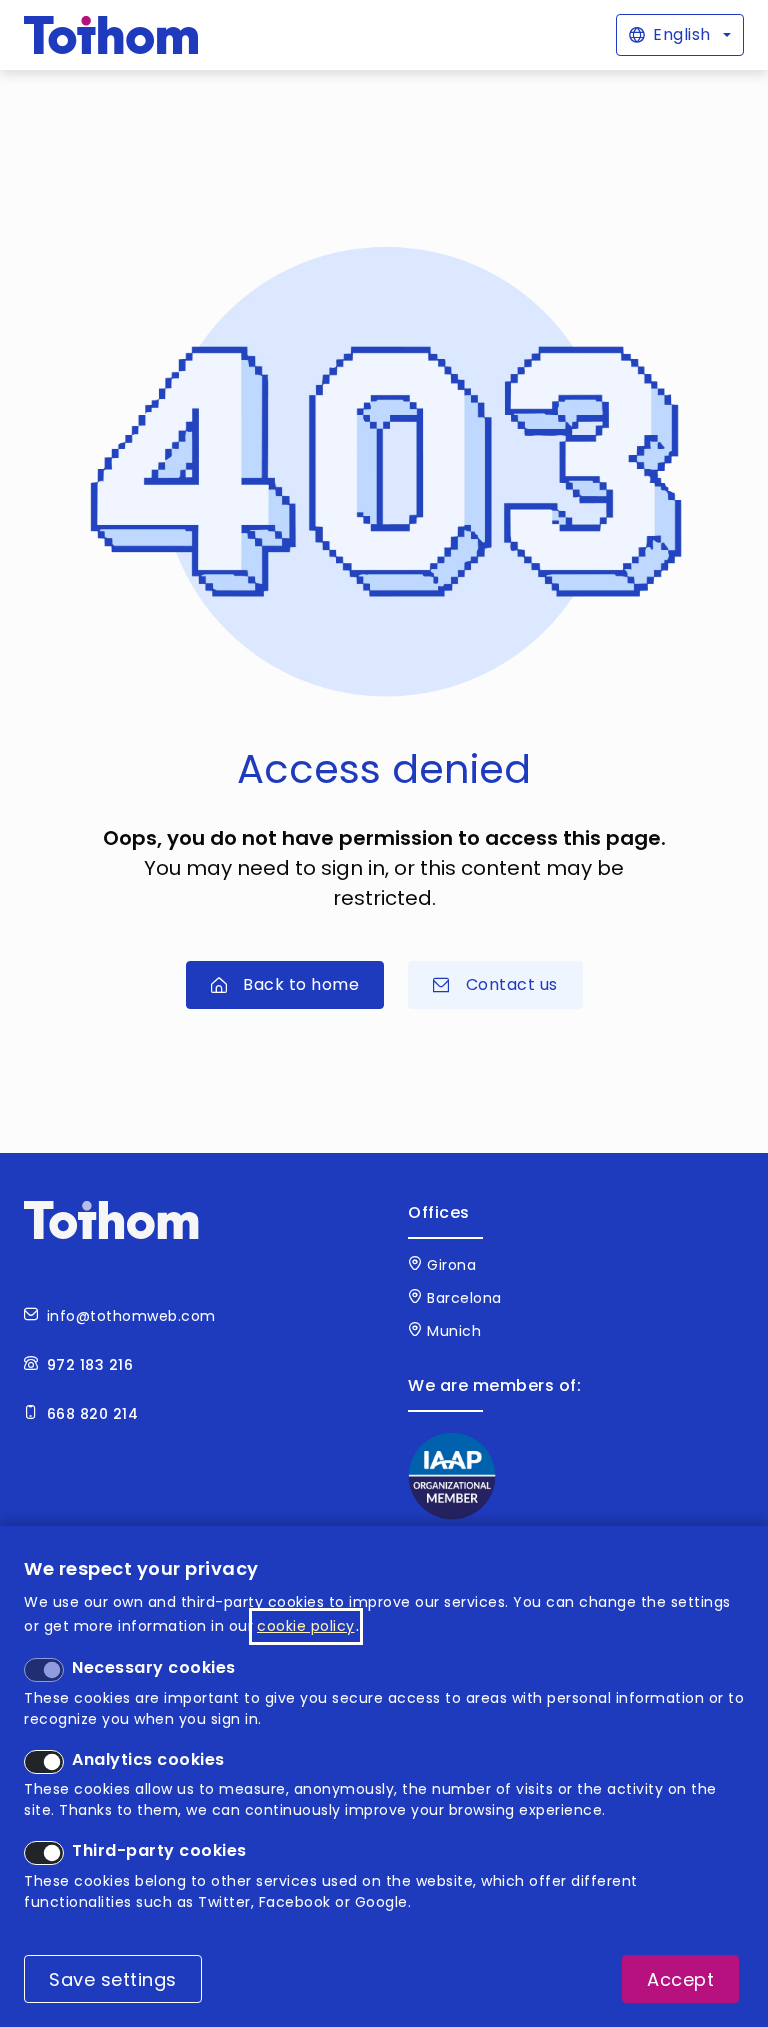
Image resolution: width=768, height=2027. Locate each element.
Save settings (113, 1979)
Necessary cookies (154, 1667)
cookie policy (306, 1626)
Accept (680, 1979)
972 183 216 (90, 1365)
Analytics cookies (148, 1759)
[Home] (111, 35)
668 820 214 (93, 1414)
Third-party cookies (159, 1850)
